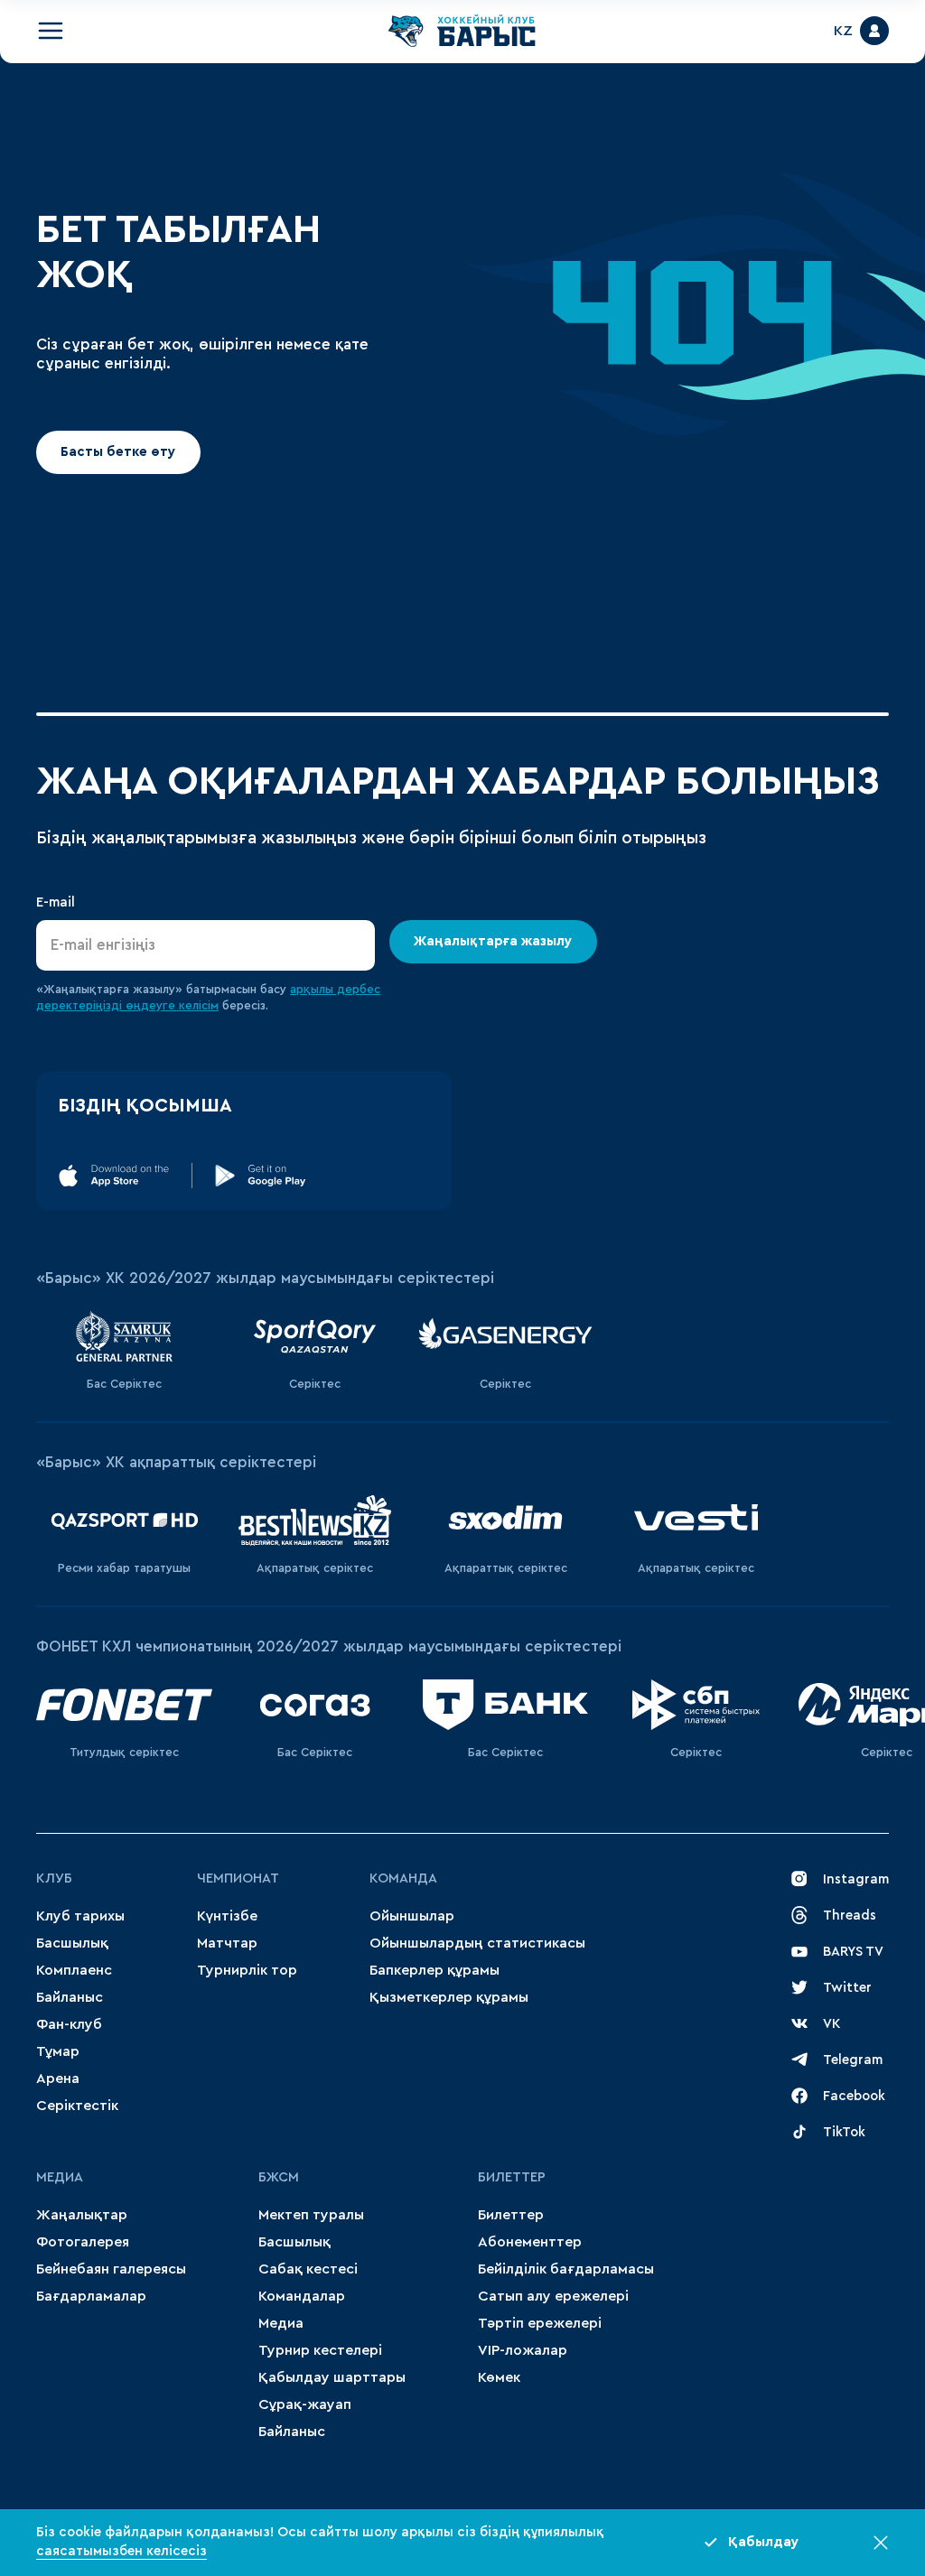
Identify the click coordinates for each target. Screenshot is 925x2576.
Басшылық (72, 1943)
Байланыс (70, 1997)
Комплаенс (74, 1970)
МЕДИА (60, 2177)
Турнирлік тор (247, 1970)
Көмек (499, 2377)
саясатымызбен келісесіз (121, 2551)
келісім (199, 1005)
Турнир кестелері (320, 2350)
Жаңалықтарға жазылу (494, 941)
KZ (843, 31)
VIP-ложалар (523, 2350)
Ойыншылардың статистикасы (477, 1943)
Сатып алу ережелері (553, 2296)
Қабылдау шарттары (332, 2377)
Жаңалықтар (82, 2215)
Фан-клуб (69, 2024)
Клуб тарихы (80, 1916)
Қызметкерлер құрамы (449, 1997)
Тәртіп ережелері (540, 2323)
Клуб (54, 1879)
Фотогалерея (83, 2242)
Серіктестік (77, 2106)
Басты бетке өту (118, 451)
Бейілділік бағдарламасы (566, 2269)
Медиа (281, 2323)
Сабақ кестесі (308, 2269)
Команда (403, 1879)
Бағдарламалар (91, 2296)
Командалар (302, 2296)
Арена (58, 2078)
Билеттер (512, 2177)
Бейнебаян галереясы (111, 2269)
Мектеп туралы (311, 2215)
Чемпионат (238, 1879)
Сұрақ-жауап (305, 2404)
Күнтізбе (227, 1916)
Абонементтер (530, 2242)
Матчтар (227, 1943)
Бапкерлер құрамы (434, 1970)
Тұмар (58, 2051)
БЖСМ (279, 2177)
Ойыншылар (412, 1916)
